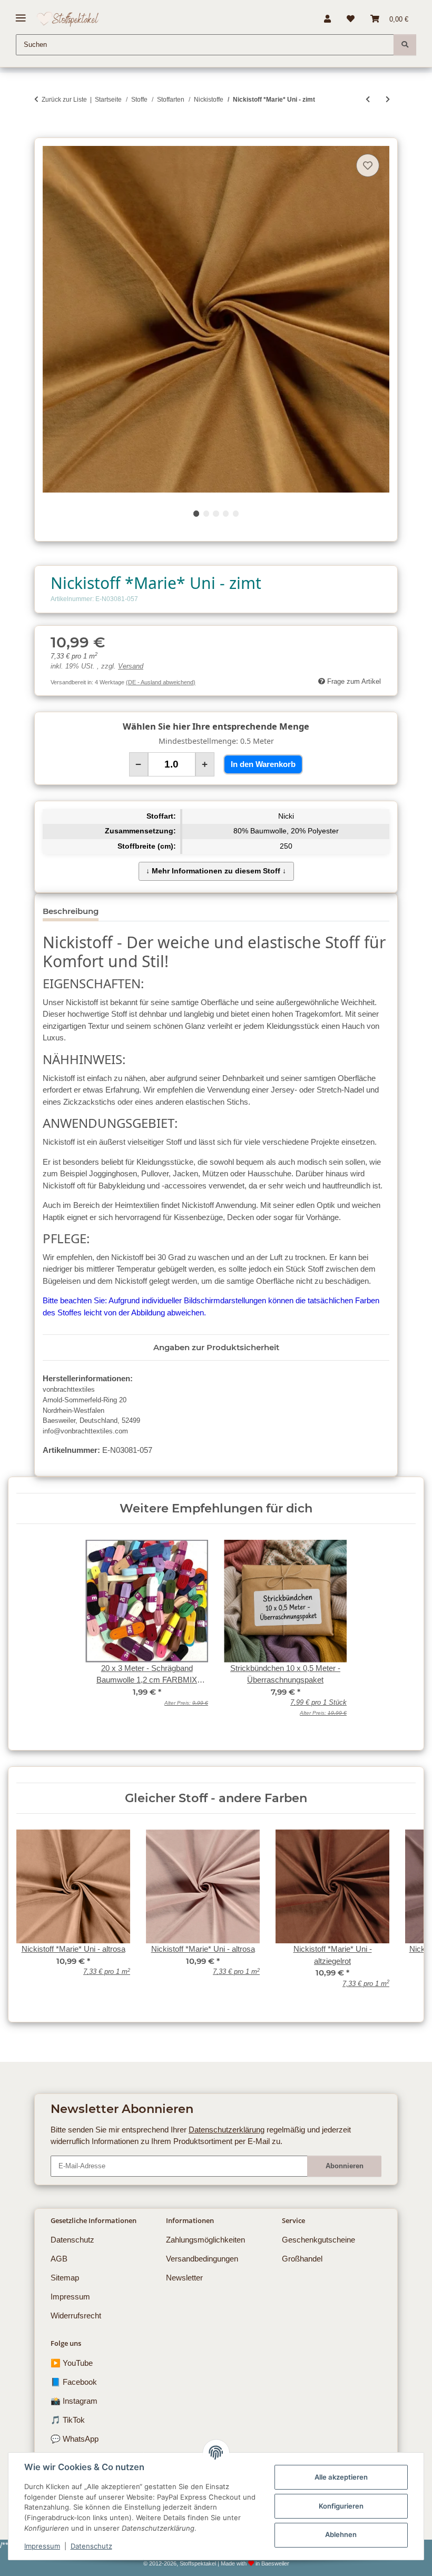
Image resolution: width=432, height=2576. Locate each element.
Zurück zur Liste (64, 100)
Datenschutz (91, 2546)
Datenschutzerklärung (227, 2130)
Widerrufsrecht (76, 2316)
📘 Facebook (74, 2382)
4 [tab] (226, 513)
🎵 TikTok (68, 2420)
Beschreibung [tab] (71, 911)
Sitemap (65, 2278)
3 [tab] (216, 513)
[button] (327, 19)
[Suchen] (405, 45)
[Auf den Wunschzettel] (368, 165)
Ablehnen (341, 2534)
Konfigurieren (341, 2506)
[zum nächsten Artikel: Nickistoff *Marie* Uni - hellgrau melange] (388, 99)
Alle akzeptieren (341, 2477)
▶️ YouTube (72, 2363)
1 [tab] (196, 513)
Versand (131, 666)
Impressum (42, 2546)
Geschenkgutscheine (318, 2240)
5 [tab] (236, 513)
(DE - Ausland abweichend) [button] (161, 682)
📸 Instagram (74, 2401)
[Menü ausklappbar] (21, 14)
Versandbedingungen (202, 2259)
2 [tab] (206, 513)
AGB (59, 2259)
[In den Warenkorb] (42, 132)
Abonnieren (345, 2166)
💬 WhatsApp (75, 2439)
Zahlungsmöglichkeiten (205, 2240)
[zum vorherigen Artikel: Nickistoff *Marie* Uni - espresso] (368, 99)
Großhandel (302, 2259)
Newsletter (184, 2278)
